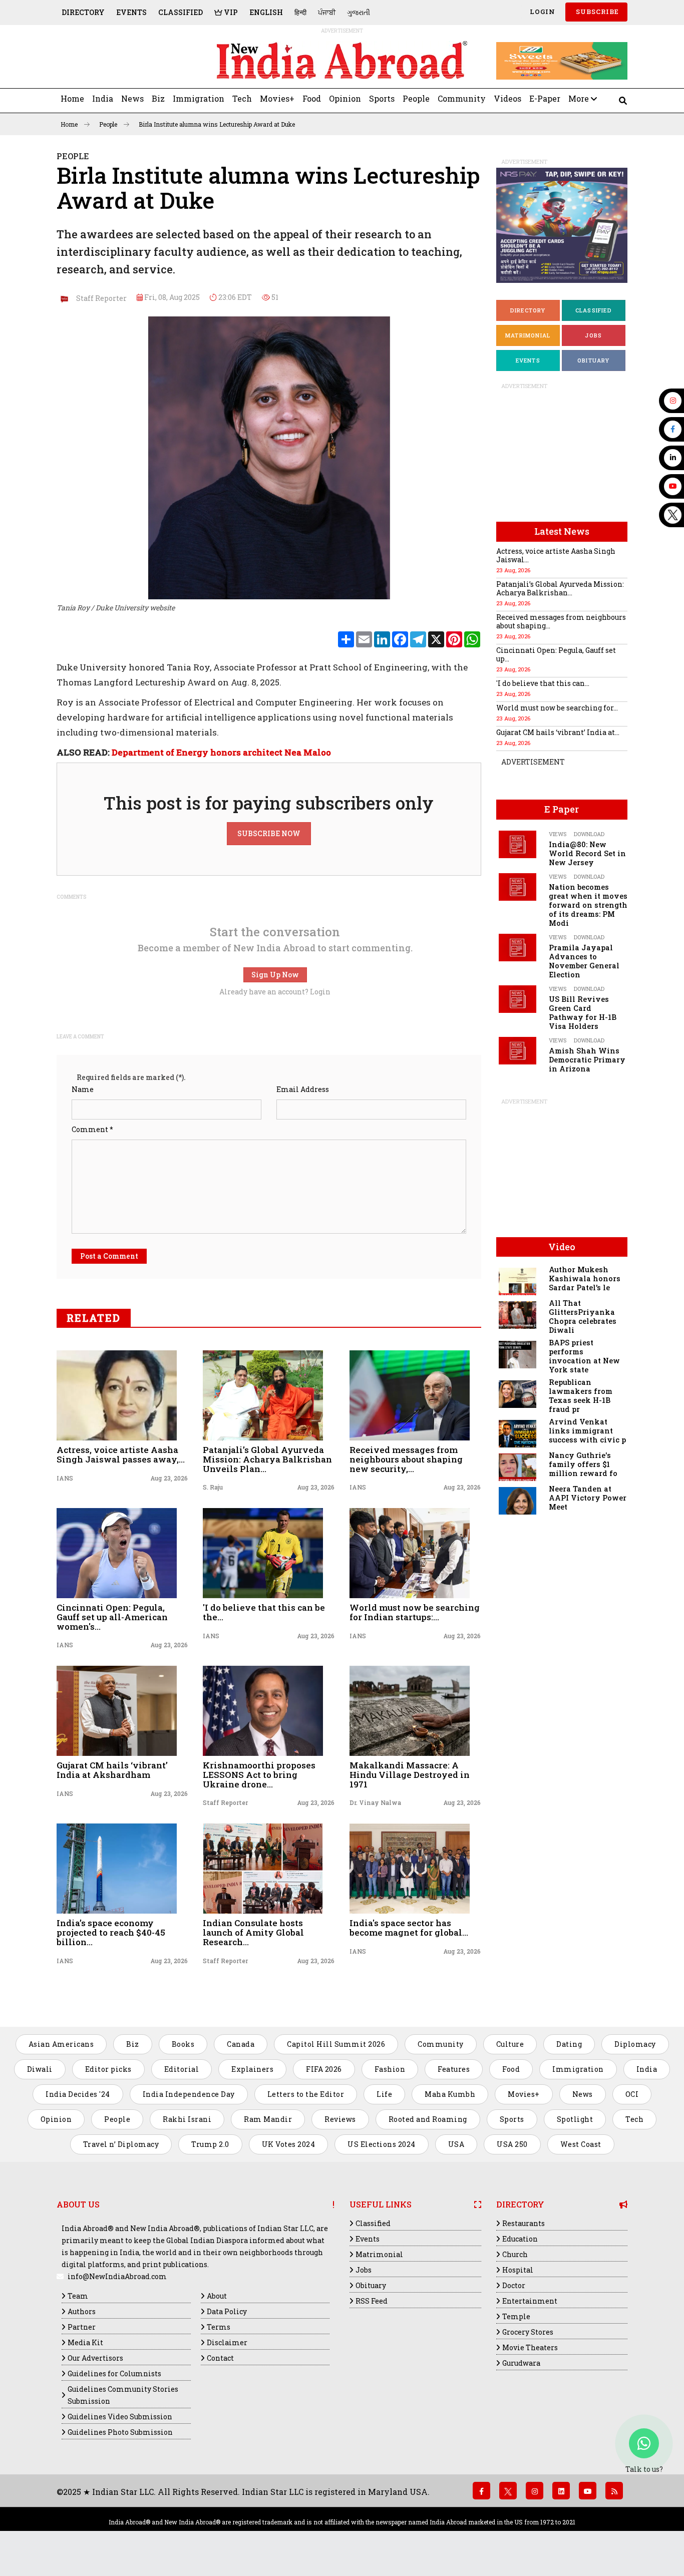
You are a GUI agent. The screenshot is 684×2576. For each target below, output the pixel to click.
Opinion (345, 98)
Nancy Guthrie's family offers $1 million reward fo (583, 1464)
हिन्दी (300, 12)
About (217, 2296)
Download (589, 834)
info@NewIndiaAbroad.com (117, 2276)
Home (72, 98)
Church (515, 2254)
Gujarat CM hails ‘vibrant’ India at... (558, 732)
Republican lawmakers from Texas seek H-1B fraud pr (581, 1396)
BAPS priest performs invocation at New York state (584, 1356)
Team (78, 2296)
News (132, 98)
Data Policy (227, 2311)
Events (131, 12)
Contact (220, 2358)
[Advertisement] (125, 61)
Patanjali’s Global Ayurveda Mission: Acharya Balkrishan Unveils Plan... (267, 1459)
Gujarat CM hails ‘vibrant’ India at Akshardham (112, 1770)
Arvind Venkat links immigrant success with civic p (587, 1431)
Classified (181, 12)
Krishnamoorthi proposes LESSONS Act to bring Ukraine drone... (259, 1774)
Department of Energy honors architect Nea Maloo (221, 752)
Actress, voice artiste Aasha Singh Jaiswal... (556, 555)
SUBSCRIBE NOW (269, 833)
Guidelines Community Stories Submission (123, 2395)
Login (542, 12)
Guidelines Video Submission (120, 2417)
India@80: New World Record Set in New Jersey (587, 853)
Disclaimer (227, 2342)
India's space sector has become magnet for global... (409, 1928)
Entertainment (530, 2301)
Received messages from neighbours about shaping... (561, 621)
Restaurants (524, 2223)
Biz (158, 98)
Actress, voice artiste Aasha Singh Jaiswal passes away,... (121, 1454)
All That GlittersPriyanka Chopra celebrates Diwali (583, 1317)
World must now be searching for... (557, 708)
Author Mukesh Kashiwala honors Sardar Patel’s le (585, 1278)
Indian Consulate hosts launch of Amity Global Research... (253, 1932)
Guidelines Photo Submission (120, 2432)
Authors (82, 2311)
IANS (65, 1478)
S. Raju (213, 1487)
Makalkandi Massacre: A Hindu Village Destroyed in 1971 (410, 1774)
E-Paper (545, 98)
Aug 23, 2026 (169, 1478)
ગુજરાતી (359, 12)
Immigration (199, 98)
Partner (82, 2327)
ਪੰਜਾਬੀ (327, 12)
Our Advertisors (95, 2358)
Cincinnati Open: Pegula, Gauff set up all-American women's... (112, 1617)
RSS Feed (372, 2301)
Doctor (514, 2285)
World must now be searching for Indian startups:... (415, 1612)
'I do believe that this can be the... (264, 1612)
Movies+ (277, 98)
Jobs (593, 335)
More (580, 98)
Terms (219, 2327)
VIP (230, 12)
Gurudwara (521, 2363)
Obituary (594, 360)
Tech (242, 98)
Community (462, 98)
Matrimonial (528, 335)
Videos (507, 98)
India (103, 98)
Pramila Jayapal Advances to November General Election (584, 961)
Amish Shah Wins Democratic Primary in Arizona (587, 1060)
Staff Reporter (99, 298)
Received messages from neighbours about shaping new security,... (406, 1459)
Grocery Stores (528, 2332)
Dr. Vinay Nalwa (375, 1802)
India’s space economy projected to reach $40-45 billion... (111, 1932)
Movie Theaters (530, 2347)
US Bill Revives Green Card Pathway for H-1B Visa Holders (583, 1013)
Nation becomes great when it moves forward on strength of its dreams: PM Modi (588, 905)
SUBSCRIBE (596, 12)
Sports (382, 98)
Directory (83, 12)
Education (520, 2239)
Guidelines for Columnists (114, 2373)
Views (558, 834)
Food (312, 98)
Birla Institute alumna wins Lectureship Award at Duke (217, 124)
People (416, 98)
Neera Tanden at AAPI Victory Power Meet (588, 1498)
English (266, 12)
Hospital (518, 2270)
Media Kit (85, 2342)
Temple (516, 2316)
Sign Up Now (275, 975)
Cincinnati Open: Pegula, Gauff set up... (556, 654)
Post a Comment (109, 1256)
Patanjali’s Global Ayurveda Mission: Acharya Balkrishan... (560, 588)
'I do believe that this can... (543, 683)
